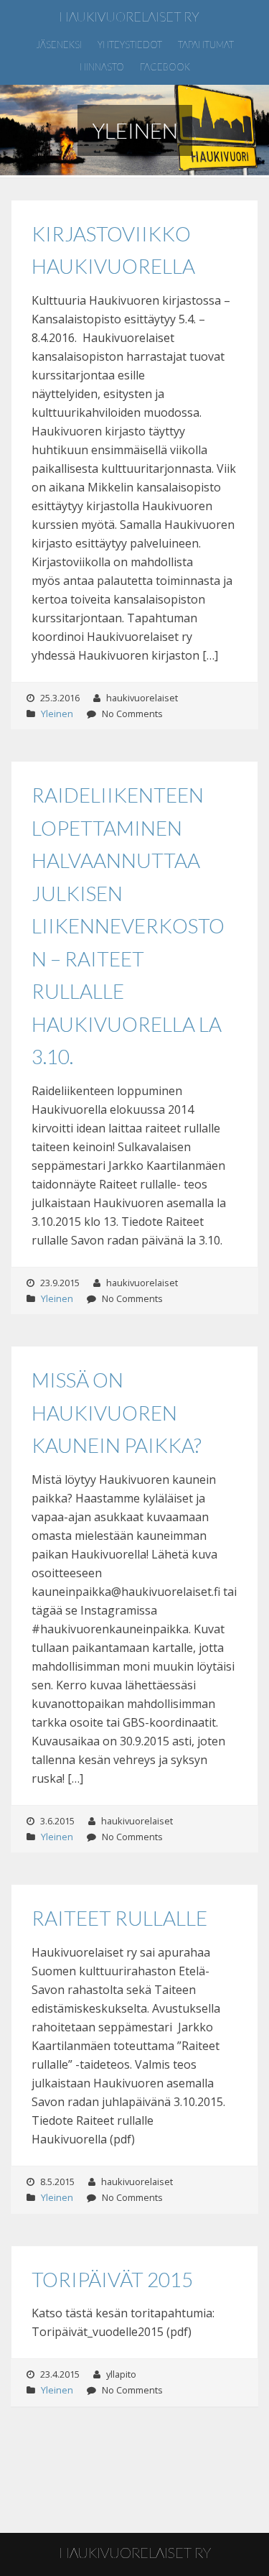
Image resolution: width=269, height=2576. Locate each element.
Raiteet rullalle (119, 1918)
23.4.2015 (60, 2374)
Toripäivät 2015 (112, 2279)
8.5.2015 (57, 2182)
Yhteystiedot (130, 45)
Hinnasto (102, 67)
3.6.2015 (57, 1821)
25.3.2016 (60, 698)
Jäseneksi (59, 45)
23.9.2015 (60, 1283)
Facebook (165, 67)
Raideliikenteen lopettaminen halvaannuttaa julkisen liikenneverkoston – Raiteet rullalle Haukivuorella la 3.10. (128, 925)
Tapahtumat (206, 45)
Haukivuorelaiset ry (129, 17)
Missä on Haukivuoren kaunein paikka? (117, 1412)
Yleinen (57, 714)
